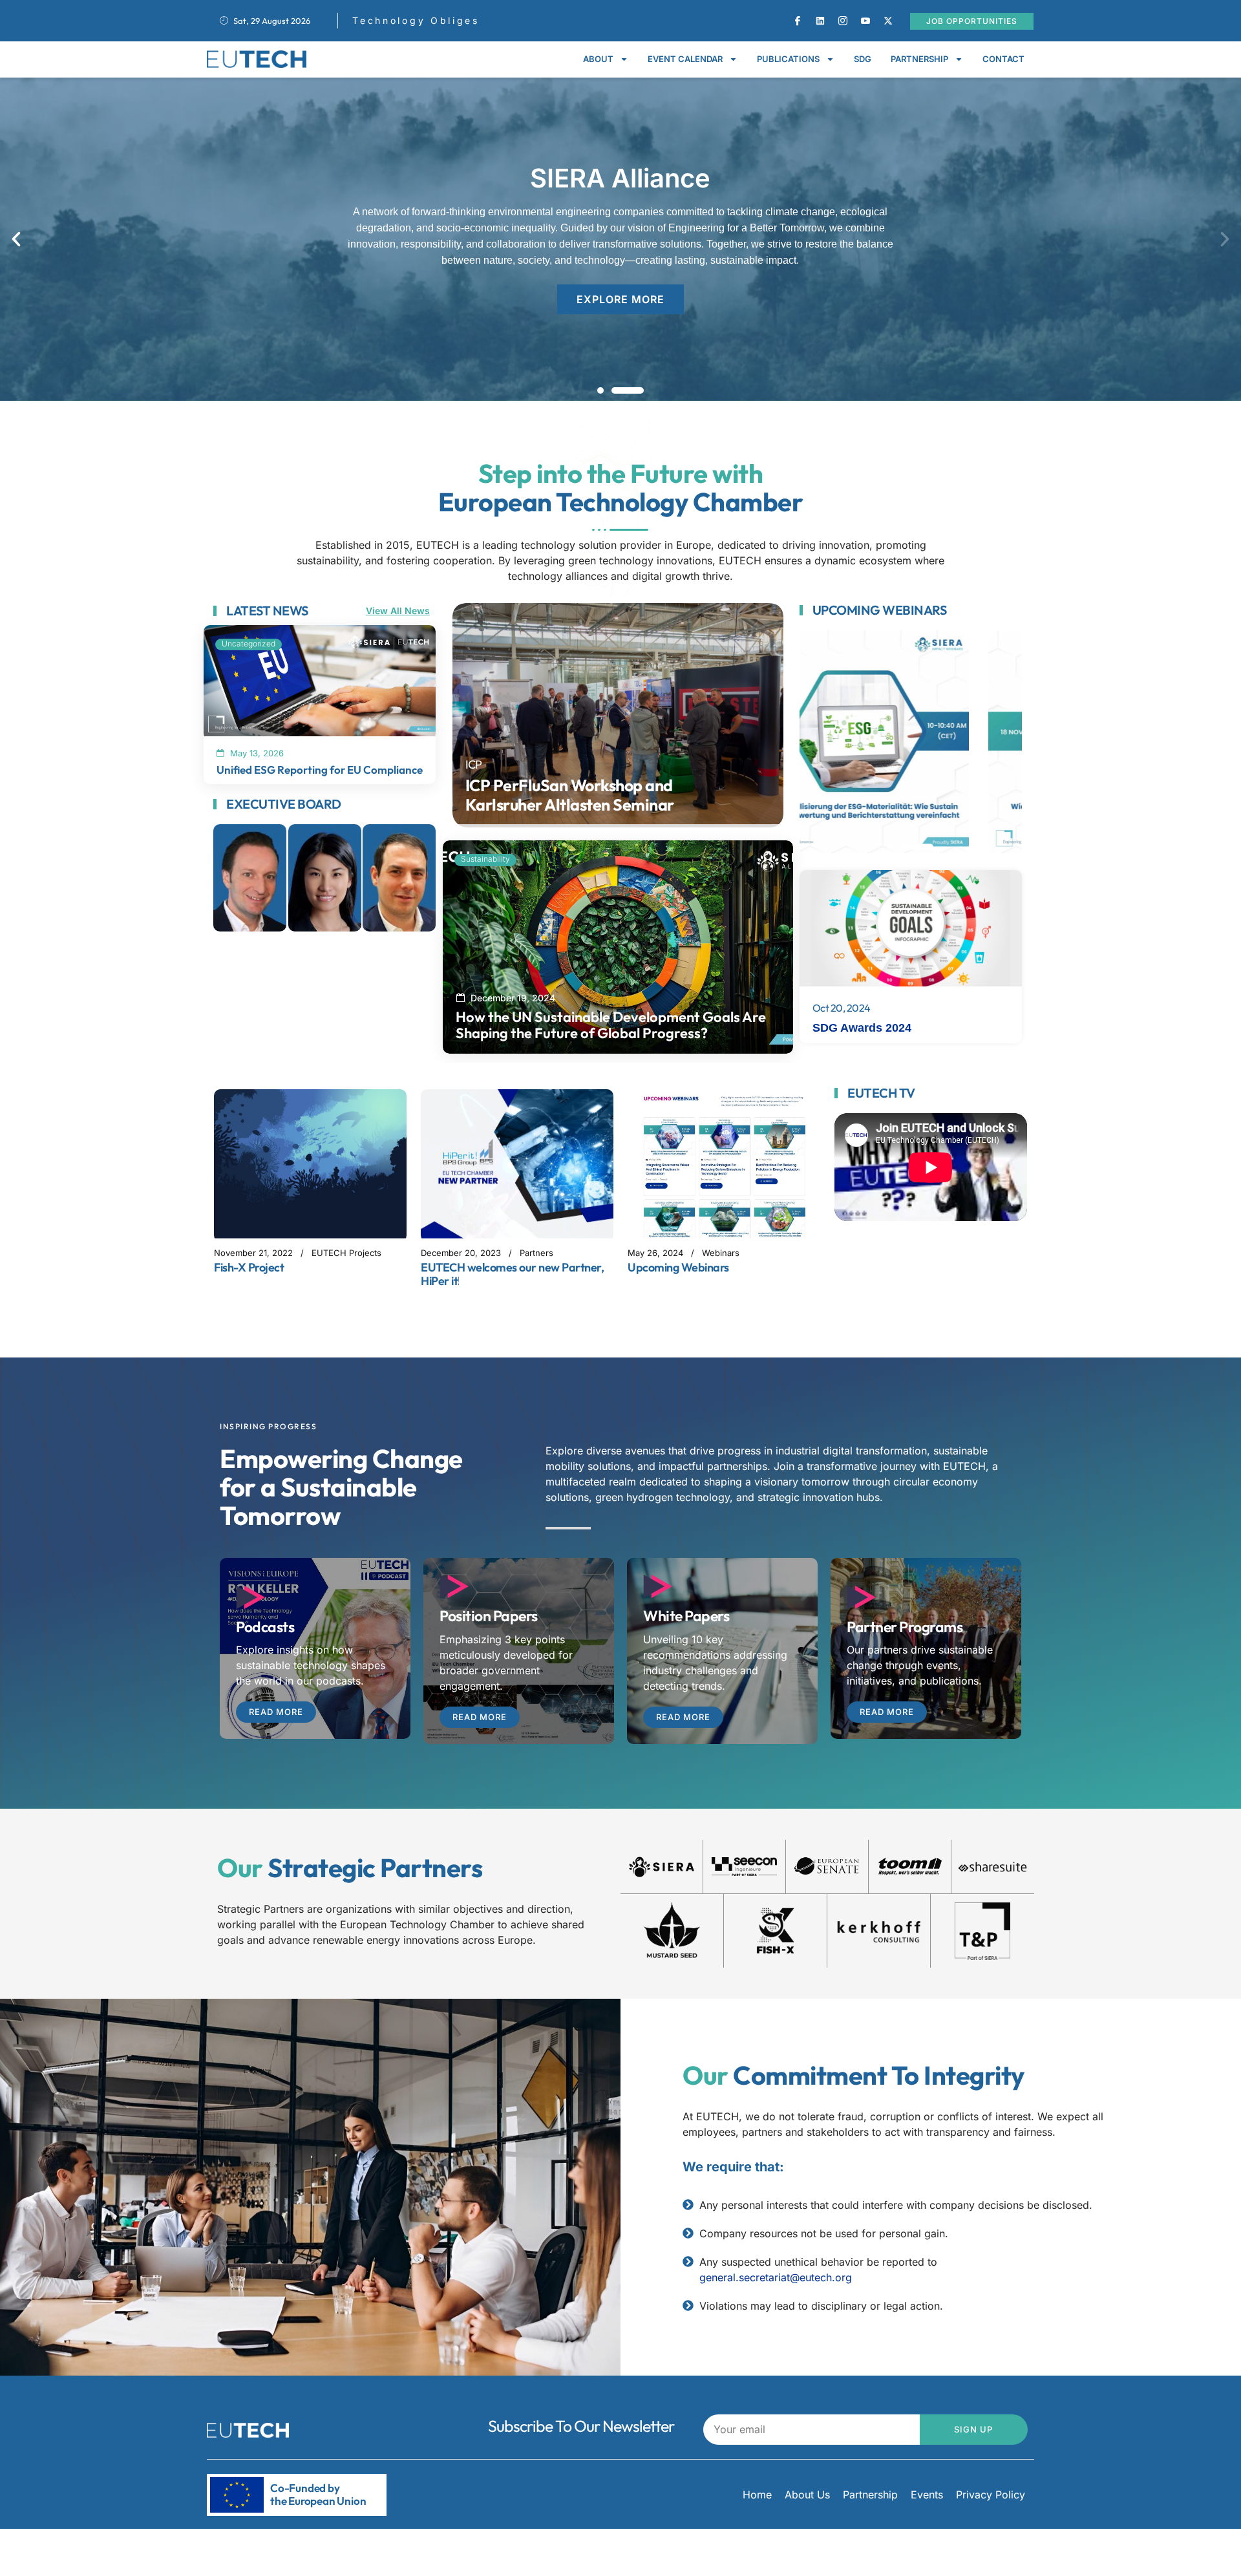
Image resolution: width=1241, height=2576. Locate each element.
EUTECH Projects (346, 1253)
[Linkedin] (820, 21)
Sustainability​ (485, 859)
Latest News (267, 611)
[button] (16, 239)
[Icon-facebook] (798, 21)
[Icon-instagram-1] (843, 21)
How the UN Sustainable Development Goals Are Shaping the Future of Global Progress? (611, 1025)
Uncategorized (249, 644)
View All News (398, 611)
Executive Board (284, 804)
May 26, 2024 (655, 1253)
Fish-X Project (249, 1267)
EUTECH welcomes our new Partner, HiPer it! (512, 1274)
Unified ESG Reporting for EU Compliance (320, 770)
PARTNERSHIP (919, 59)
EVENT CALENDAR (685, 59)
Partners (536, 1253)
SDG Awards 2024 (862, 1028)
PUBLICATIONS (788, 59)
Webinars (721, 1253)
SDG (863, 59)
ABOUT (598, 59)
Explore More (620, 299)
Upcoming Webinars (880, 610)
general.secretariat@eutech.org (776, 2277)
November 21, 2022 (253, 1253)
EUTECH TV (881, 1093)
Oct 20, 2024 (842, 1008)
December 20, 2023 (461, 1253)
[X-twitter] (888, 21)
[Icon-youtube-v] (865, 21)
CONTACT (1003, 59)
